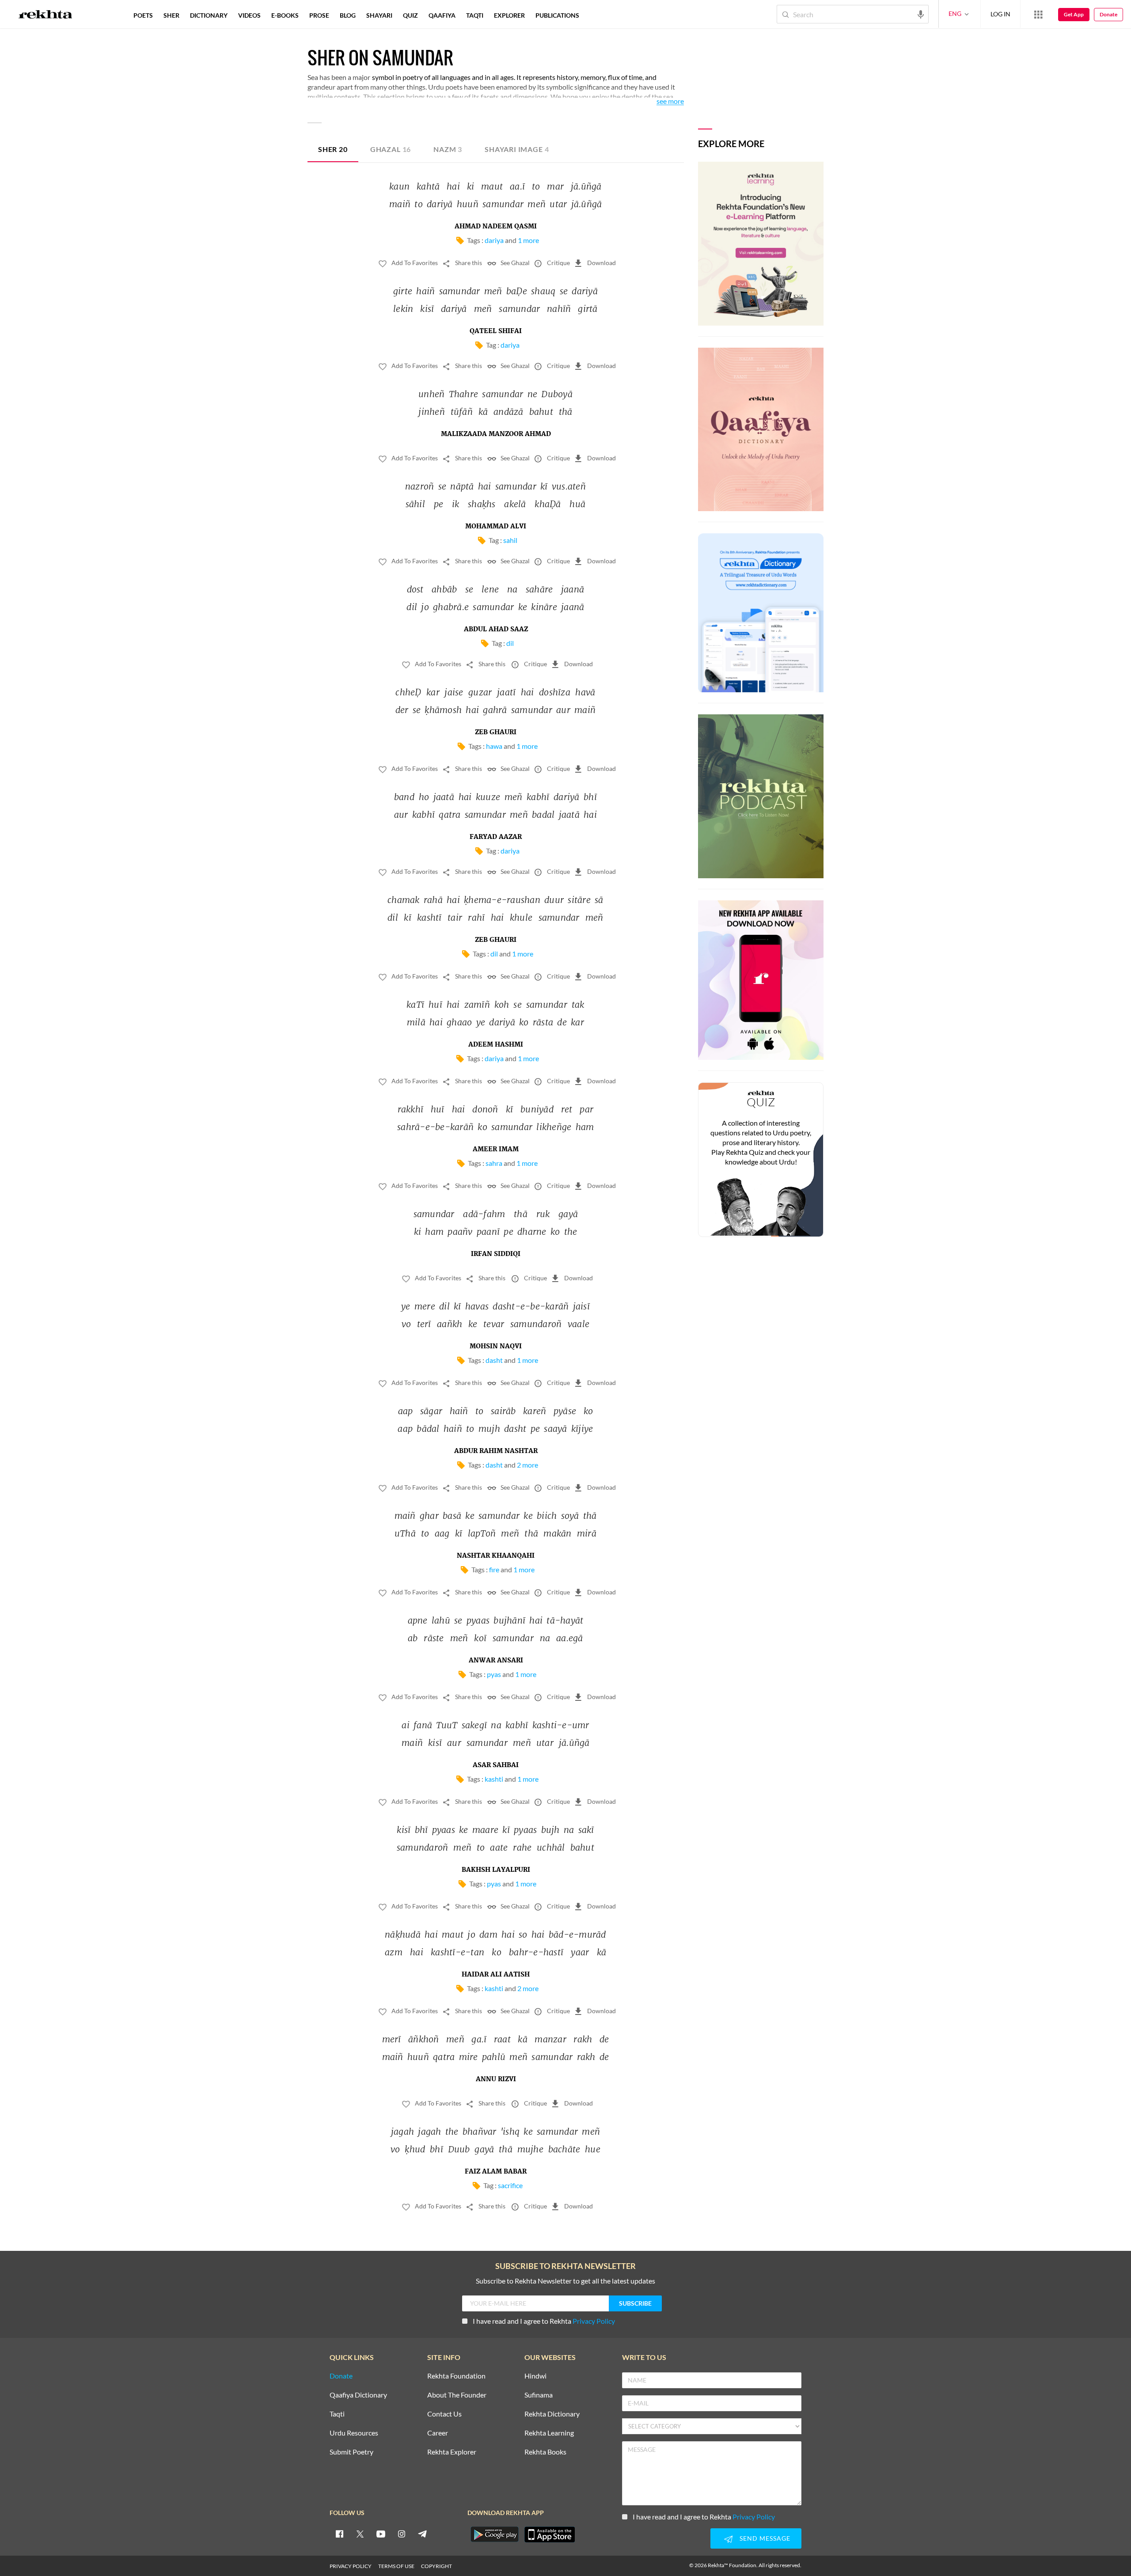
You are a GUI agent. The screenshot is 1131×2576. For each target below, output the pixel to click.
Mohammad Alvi (496, 527)
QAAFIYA (442, 15)
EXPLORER (509, 15)
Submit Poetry (351, 2452)
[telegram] (422, 2534)
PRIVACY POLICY (351, 2566)
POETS (143, 15)
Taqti (337, 2414)
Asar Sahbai (496, 1765)
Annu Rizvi (496, 2079)
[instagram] (402, 2534)
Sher (333, 149)
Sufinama (539, 2395)
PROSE (319, 15)
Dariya (494, 240)
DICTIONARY (209, 15)
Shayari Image (517, 149)
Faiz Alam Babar (496, 2172)
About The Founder (457, 2395)
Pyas (494, 1674)
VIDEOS (249, 15)
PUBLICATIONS (557, 15)
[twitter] (360, 2534)
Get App (1074, 14)
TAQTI (475, 15)
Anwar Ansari (496, 1661)
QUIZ (410, 15)
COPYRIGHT (436, 2566)
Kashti (494, 1779)
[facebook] (339, 2534)
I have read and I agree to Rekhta (544, 2321)
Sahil (510, 540)
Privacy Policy (594, 2321)
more (599, 15)
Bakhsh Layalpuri (496, 1870)
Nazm (448, 149)
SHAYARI (379, 15)
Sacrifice (510, 2185)
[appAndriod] (494, 2534)
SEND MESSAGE (765, 2538)
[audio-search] (921, 14)
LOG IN (1000, 14)
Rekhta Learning (549, 2433)
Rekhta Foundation (456, 2376)
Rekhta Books (545, 2452)
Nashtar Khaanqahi (496, 1556)
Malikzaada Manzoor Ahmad (496, 434)
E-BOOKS (285, 15)
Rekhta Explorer (452, 2452)
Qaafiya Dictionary (358, 2395)
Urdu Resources (354, 2433)
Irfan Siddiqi (496, 1254)
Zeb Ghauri (496, 732)
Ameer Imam (496, 1150)
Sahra (494, 1163)
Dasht (494, 1360)
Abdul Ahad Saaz (496, 630)
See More (670, 101)
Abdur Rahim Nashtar (496, 1451)
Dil (510, 643)
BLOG (348, 15)
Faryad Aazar (496, 837)
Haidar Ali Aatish (496, 1975)
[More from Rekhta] (1038, 14)
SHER (171, 15)
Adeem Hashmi (496, 1045)
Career (438, 2433)
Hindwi (535, 2376)
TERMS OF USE (396, 2566)
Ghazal (391, 149)
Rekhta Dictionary (552, 2414)
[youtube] (381, 2534)
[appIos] (550, 2534)
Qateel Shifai (496, 331)
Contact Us (444, 2414)
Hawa (494, 746)
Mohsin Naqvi (496, 1347)
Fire (494, 1569)
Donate (1108, 14)
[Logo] (46, 15)
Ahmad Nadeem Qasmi (496, 227)
